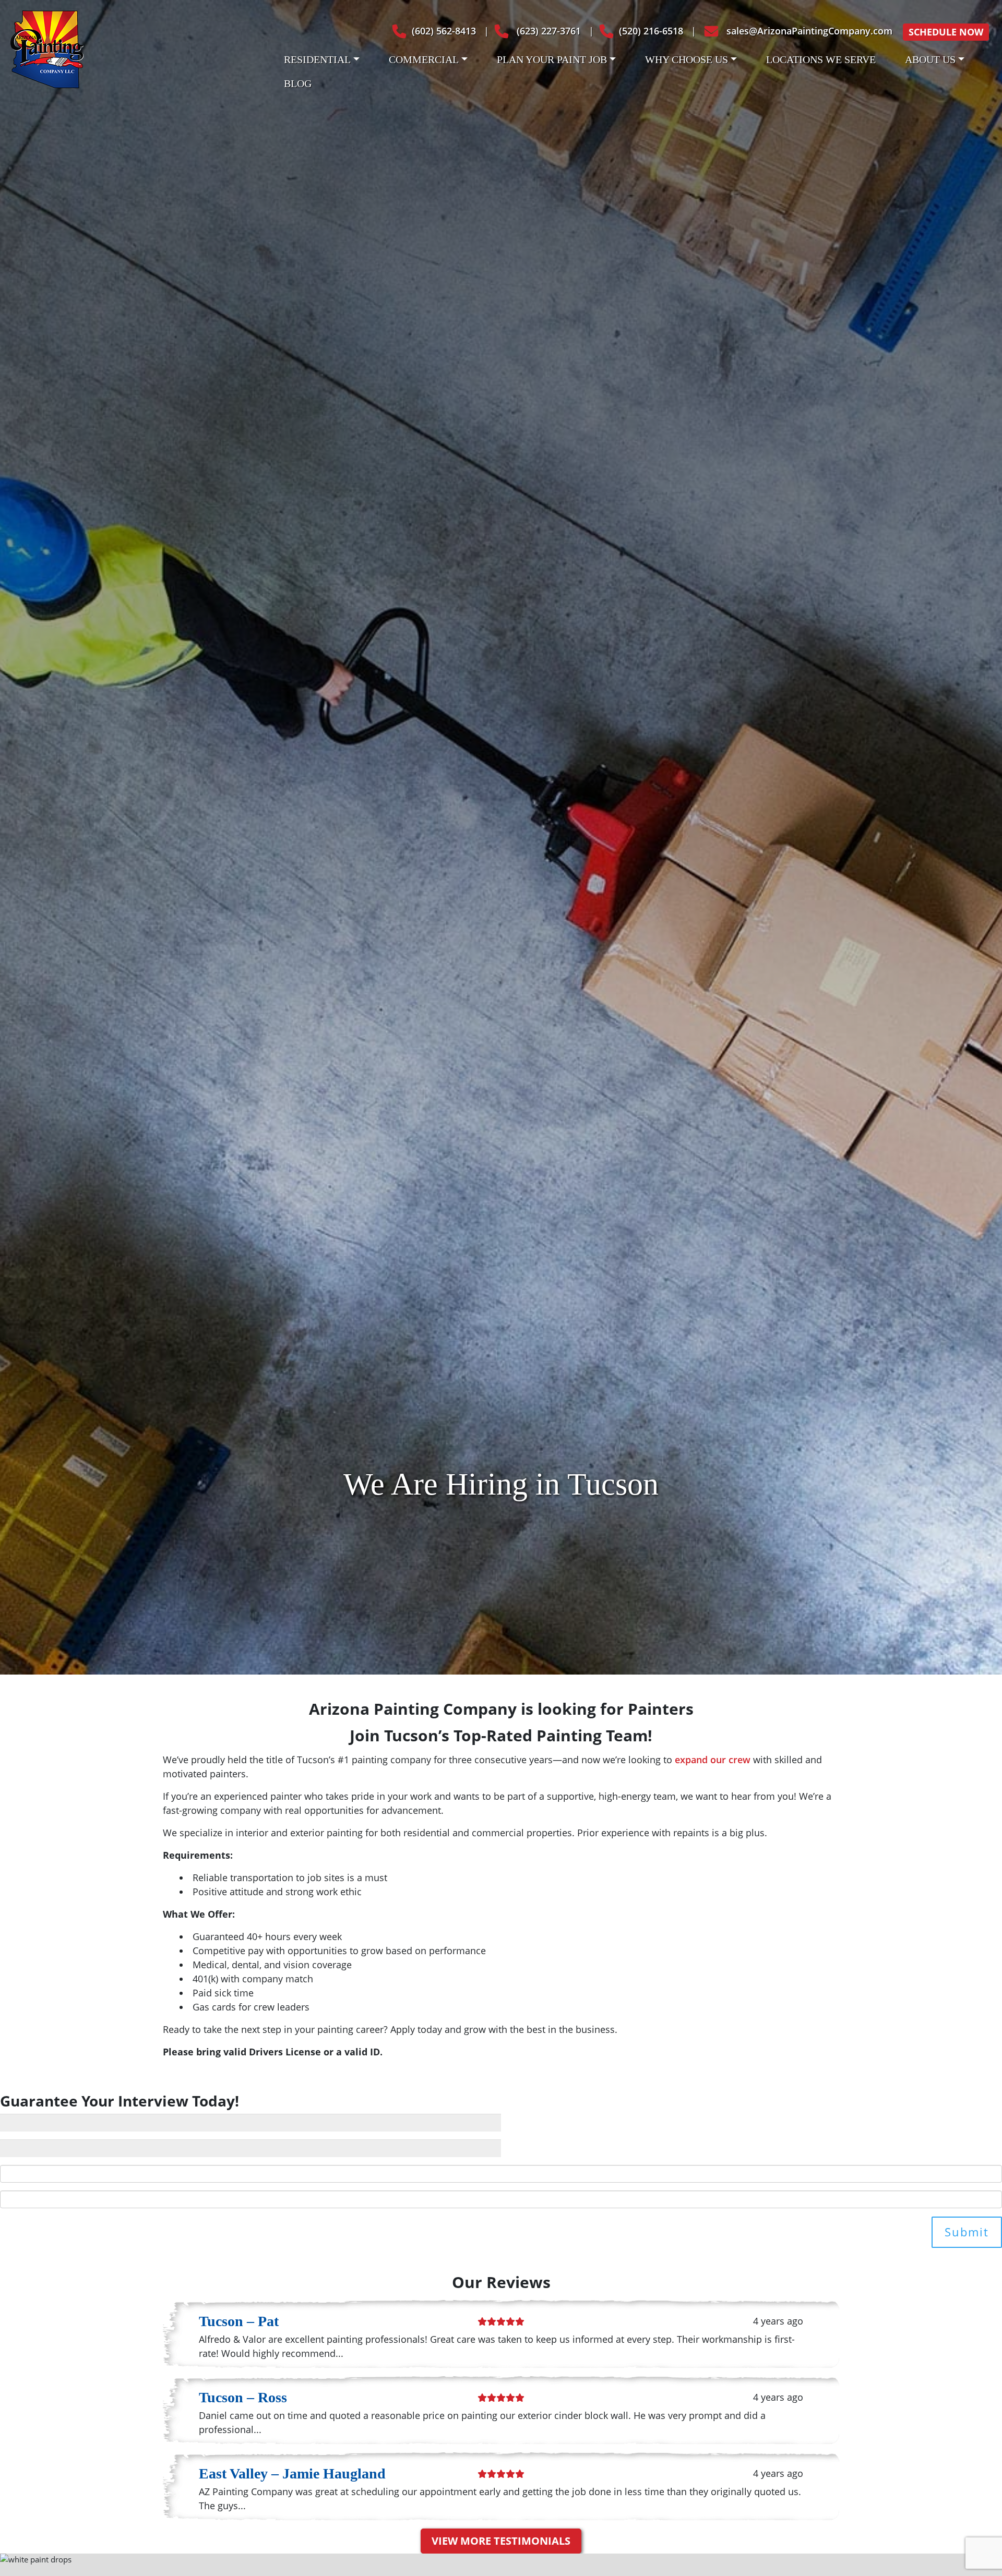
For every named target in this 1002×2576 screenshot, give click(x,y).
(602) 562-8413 (444, 31)
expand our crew (713, 1760)
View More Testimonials (501, 2541)
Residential (317, 59)
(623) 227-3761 (547, 31)
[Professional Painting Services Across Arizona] (47, 48)
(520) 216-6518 (651, 31)
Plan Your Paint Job (552, 59)
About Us (930, 59)
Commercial (424, 59)
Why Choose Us (687, 59)
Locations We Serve (821, 59)
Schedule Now (946, 32)
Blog (298, 83)
